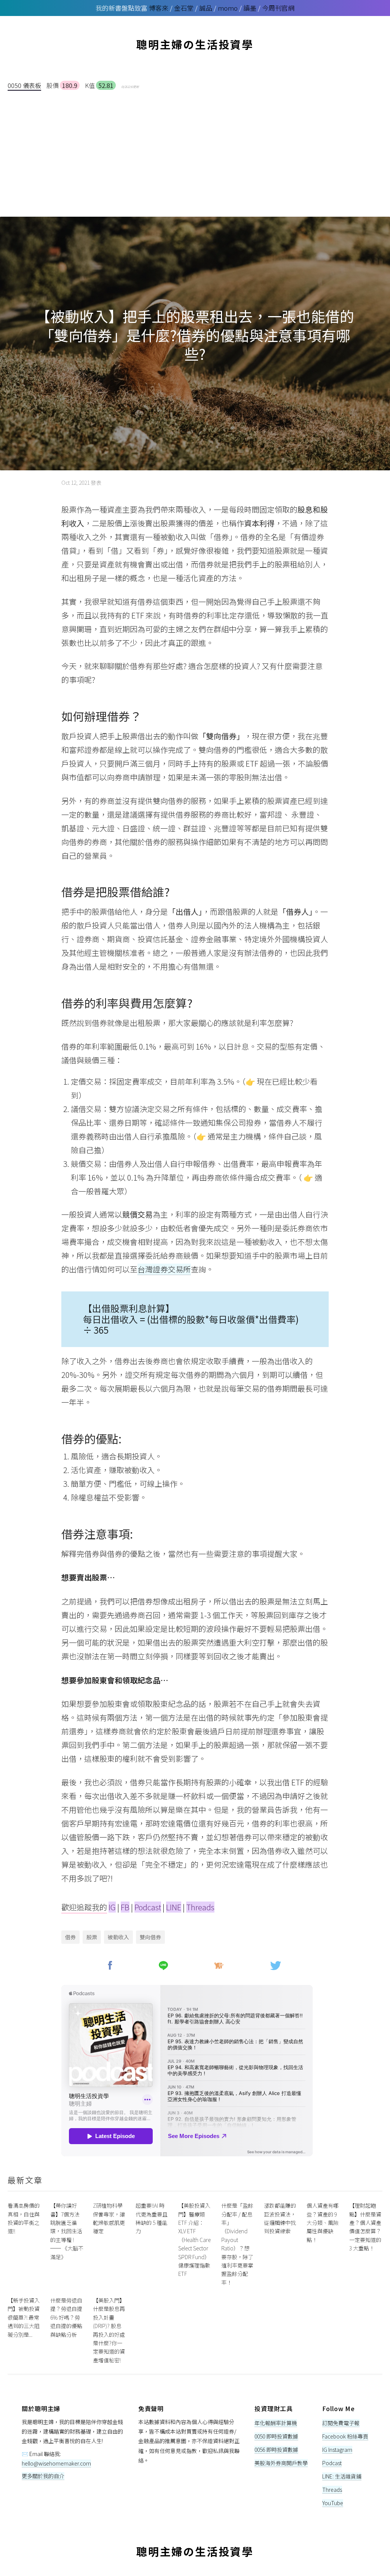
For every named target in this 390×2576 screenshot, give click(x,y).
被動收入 (118, 1937)
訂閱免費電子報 (341, 2423)
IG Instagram (337, 2450)
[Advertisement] (195, 148)
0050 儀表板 (24, 85)
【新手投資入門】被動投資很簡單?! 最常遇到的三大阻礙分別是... (24, 2317)
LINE (174, 1907)
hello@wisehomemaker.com (56, 2463)
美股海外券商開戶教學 (281, 2463)
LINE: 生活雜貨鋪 (342, 2476)
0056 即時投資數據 (276, 2450)
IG (112, 1907)
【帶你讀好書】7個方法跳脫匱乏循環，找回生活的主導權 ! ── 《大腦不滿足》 (67, 2231)
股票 (92, 1937)
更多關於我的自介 (43, 2476)
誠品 (206, 8)
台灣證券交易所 (164, 1269)
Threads (200, 1907)
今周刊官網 (278, 8)
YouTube (333, 2503)
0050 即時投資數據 (276, 2436)
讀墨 (250, 8)
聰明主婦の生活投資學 (195, 44)
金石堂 (184, 8)
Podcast (148, 1907)
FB (125, 1907)
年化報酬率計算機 (276, 2423)
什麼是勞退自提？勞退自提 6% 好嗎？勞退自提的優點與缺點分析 (66, 2317)
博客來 (159, 8)
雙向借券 (150, 1937)
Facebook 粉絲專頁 (345, 2436)
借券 (70, 1937)
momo (228, 8)
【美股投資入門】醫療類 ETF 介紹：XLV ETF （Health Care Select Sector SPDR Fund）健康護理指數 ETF (194, 2240)
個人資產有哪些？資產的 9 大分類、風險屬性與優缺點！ (323, 2223)
